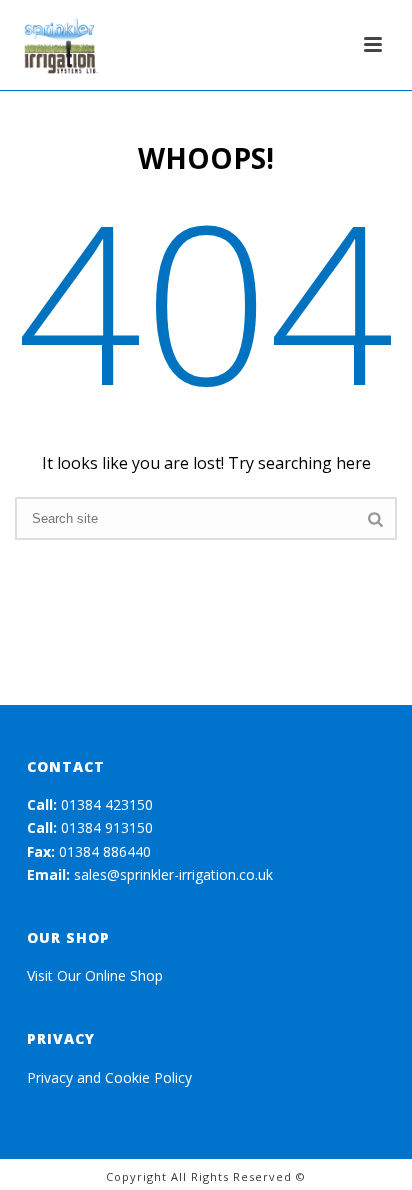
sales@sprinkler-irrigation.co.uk (173, 874)
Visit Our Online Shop (95, 975)
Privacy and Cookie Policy (109, 1077)
